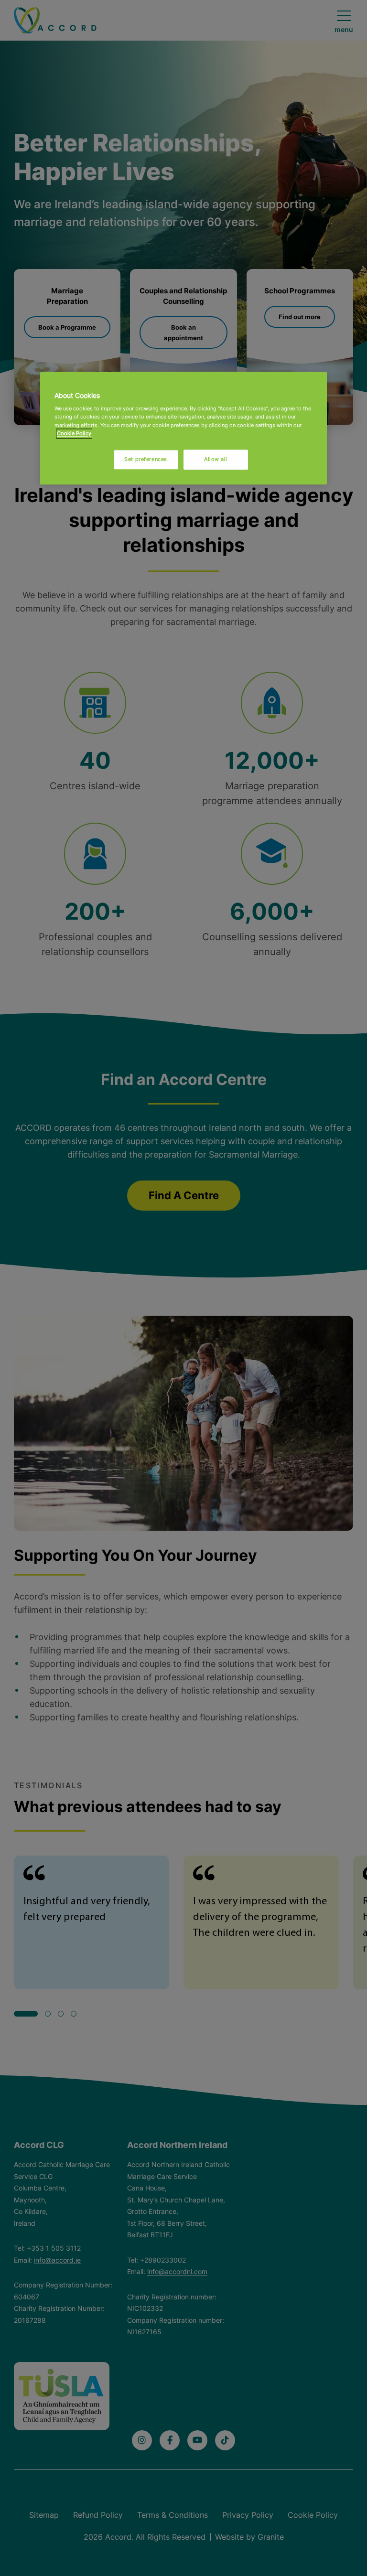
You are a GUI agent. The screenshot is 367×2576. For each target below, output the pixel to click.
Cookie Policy (74, 433)
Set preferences (146, 459)
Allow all (216, 459)
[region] (183, 428)
